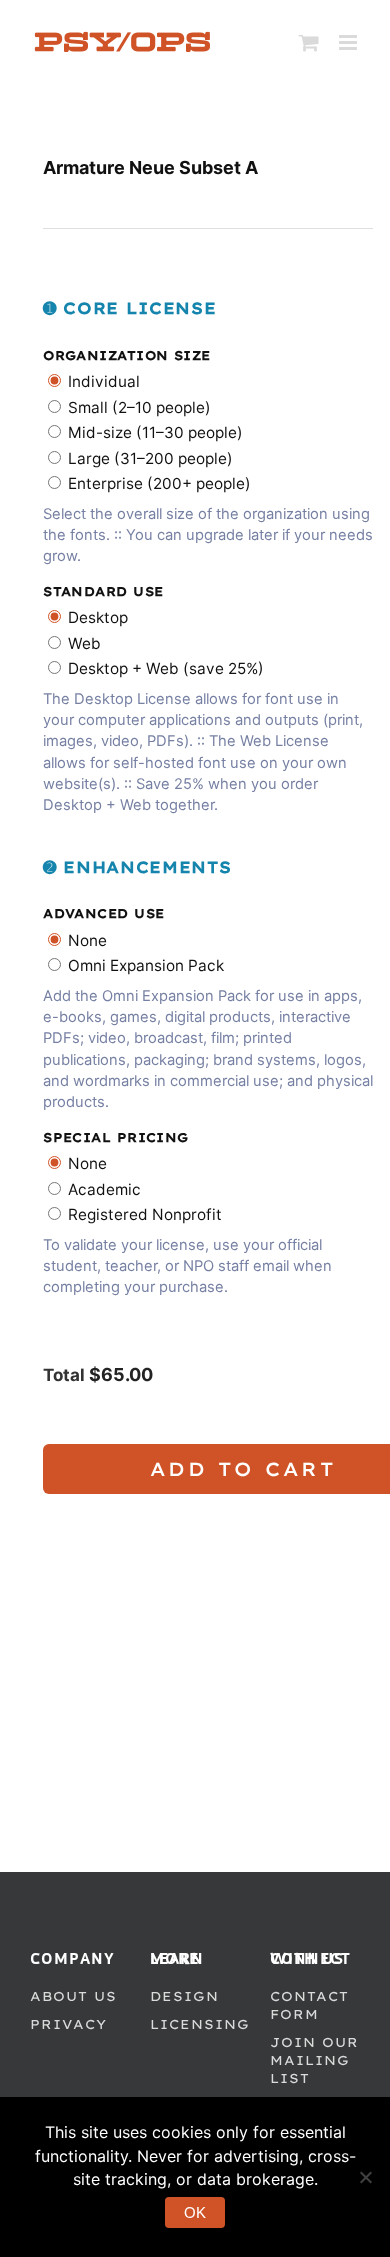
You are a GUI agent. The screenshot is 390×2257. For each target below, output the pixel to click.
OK (195, 2212)
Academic (104, 1189)
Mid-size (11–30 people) (155, 432)
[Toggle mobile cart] (309, 42)
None (87, 940)
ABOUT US (73, 1996)
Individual (104, 381)
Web (84, 643)
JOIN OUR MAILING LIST (314, 2060)
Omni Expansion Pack (146, 965)
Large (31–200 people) (150, 458)
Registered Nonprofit (145, 1214)
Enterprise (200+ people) (159, 483)
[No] (365, 2177)
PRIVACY (68, 2024)
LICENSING (200, 2024)
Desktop (98, 617)
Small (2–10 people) (139, 407)
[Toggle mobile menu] (349, 42)
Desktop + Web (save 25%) (166, 668)
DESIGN (184, 1996)
